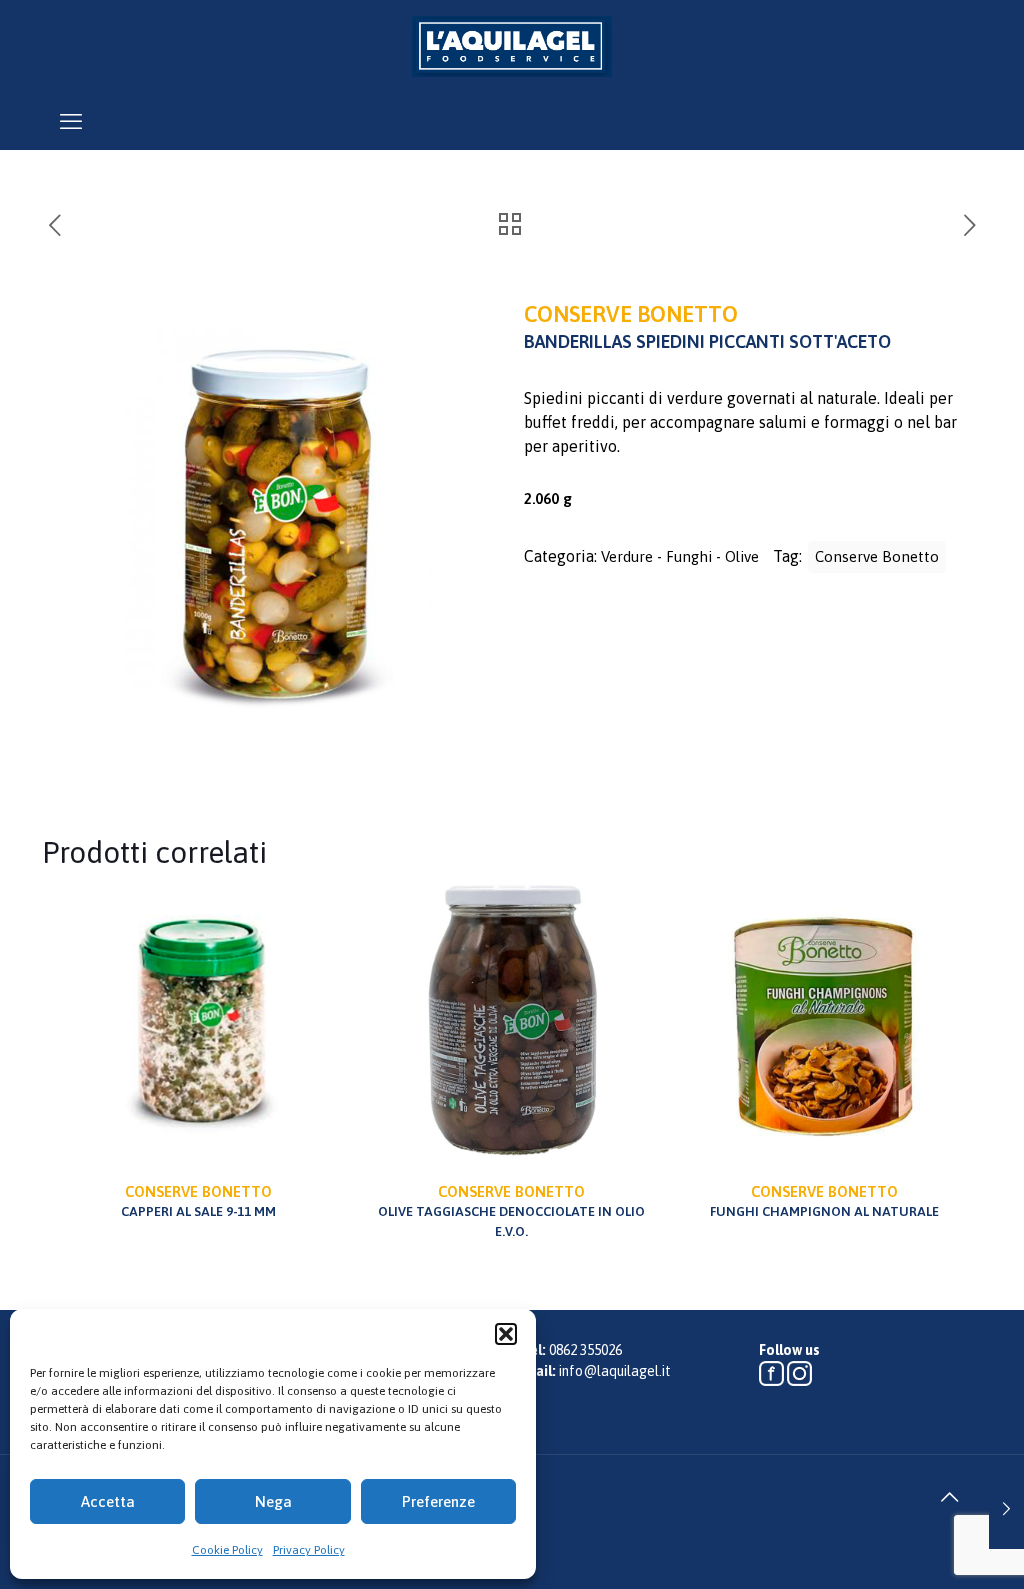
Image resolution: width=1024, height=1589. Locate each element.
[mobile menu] (71, 121)
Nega (273, 1501)
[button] (506, 1334)
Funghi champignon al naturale (824, 1201)
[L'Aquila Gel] (512, 46)
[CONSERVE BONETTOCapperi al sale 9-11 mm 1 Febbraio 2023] (1006, 1509)
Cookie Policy (227, 1550)
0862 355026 (585, 1350)
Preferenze (438, 1501)
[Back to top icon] (949, 1497)
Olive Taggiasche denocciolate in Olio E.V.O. (511, 1211)
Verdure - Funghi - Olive (680, 556)
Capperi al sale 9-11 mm (198, 1201)
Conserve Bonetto (877, 556)
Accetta (108, 1501)
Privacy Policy (309, 1550)
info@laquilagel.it (615, 1371)
